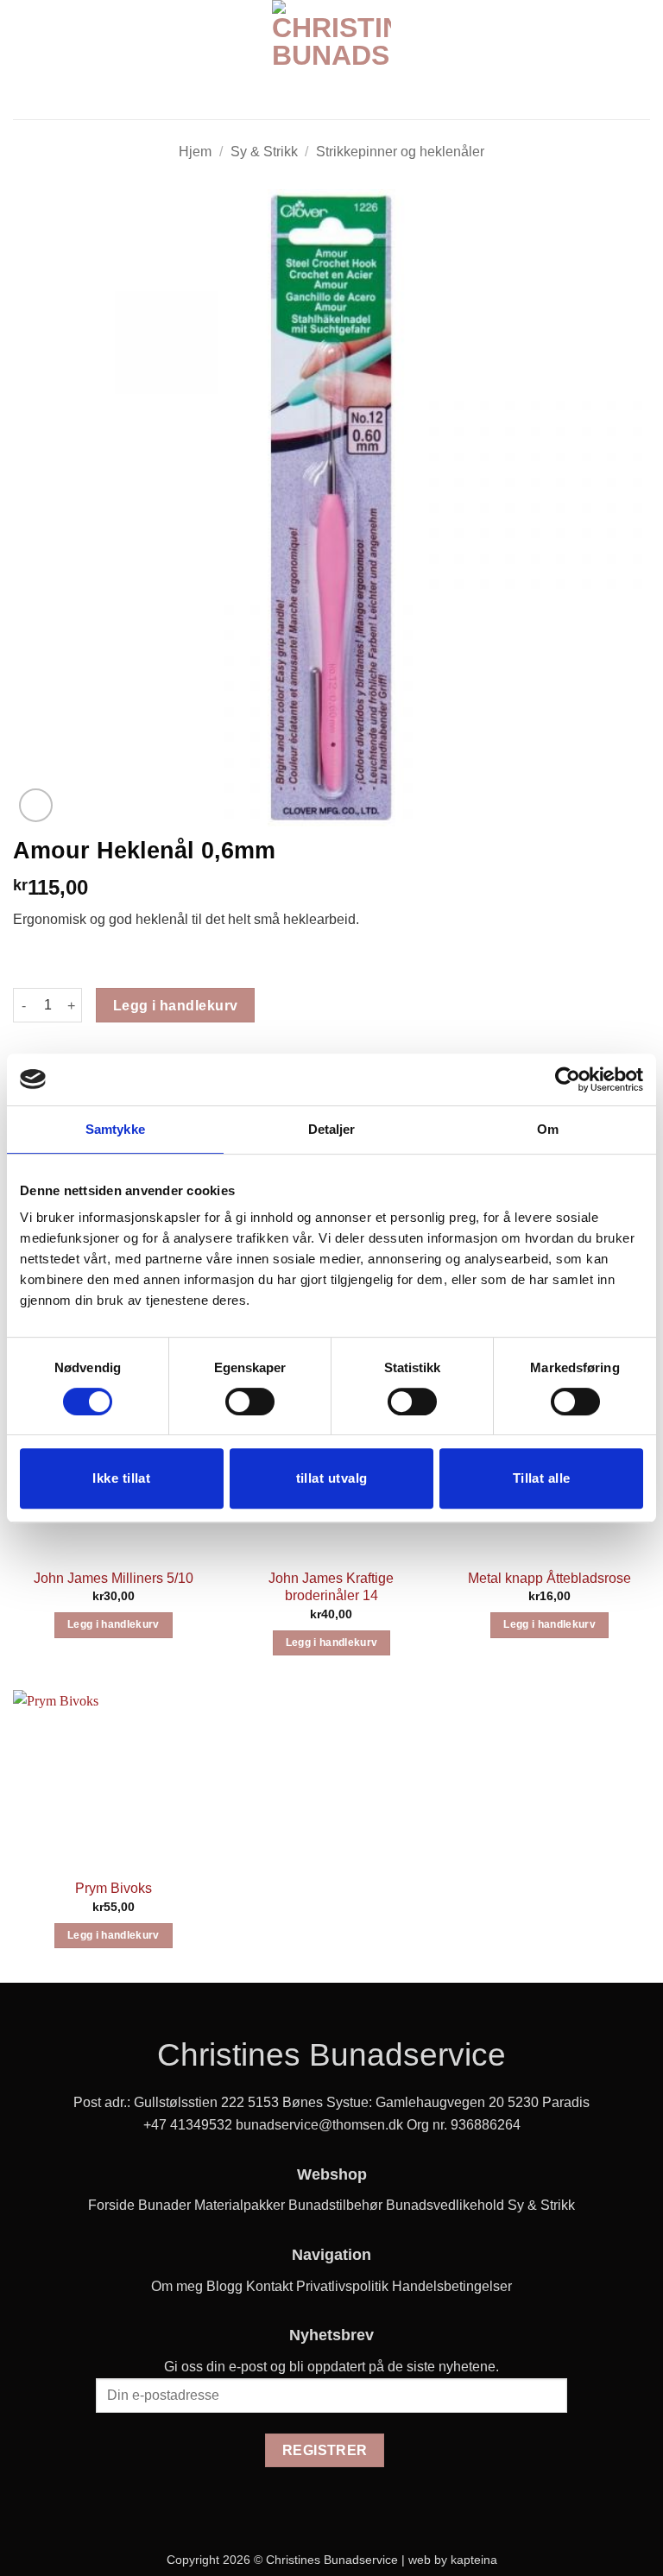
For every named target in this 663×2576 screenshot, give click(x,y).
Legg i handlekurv (176, 1006)
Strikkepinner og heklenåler (400, 152)
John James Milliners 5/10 (114, 1578)
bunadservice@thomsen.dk (319, 2125)
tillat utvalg (332, 1478)
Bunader (164, 2205)
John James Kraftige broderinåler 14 (331, 1587)
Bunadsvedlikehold (445, 2205)
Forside (111, 2205)
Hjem (195, 152)
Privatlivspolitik (342, 2286)
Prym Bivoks (114, 1888)
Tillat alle (542, 1478)
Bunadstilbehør (335, 2205)
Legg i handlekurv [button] (114, 1624)
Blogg (224, 2286)
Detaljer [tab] (332, 1129)
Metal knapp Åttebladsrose (549, 1578)
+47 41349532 (188, 2125)
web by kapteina (453, 2560)
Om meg (177, 2286)
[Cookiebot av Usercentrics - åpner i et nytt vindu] (568, 1079)
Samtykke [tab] (115, 1129)
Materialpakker (240, 2205)
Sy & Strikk (264, 152)
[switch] (250, 1402)
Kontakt (269, 2286)
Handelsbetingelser (452, 2286)
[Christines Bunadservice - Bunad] (331, 60)
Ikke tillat (121, 1478)
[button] (23, 59)
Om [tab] (548, 1129)
